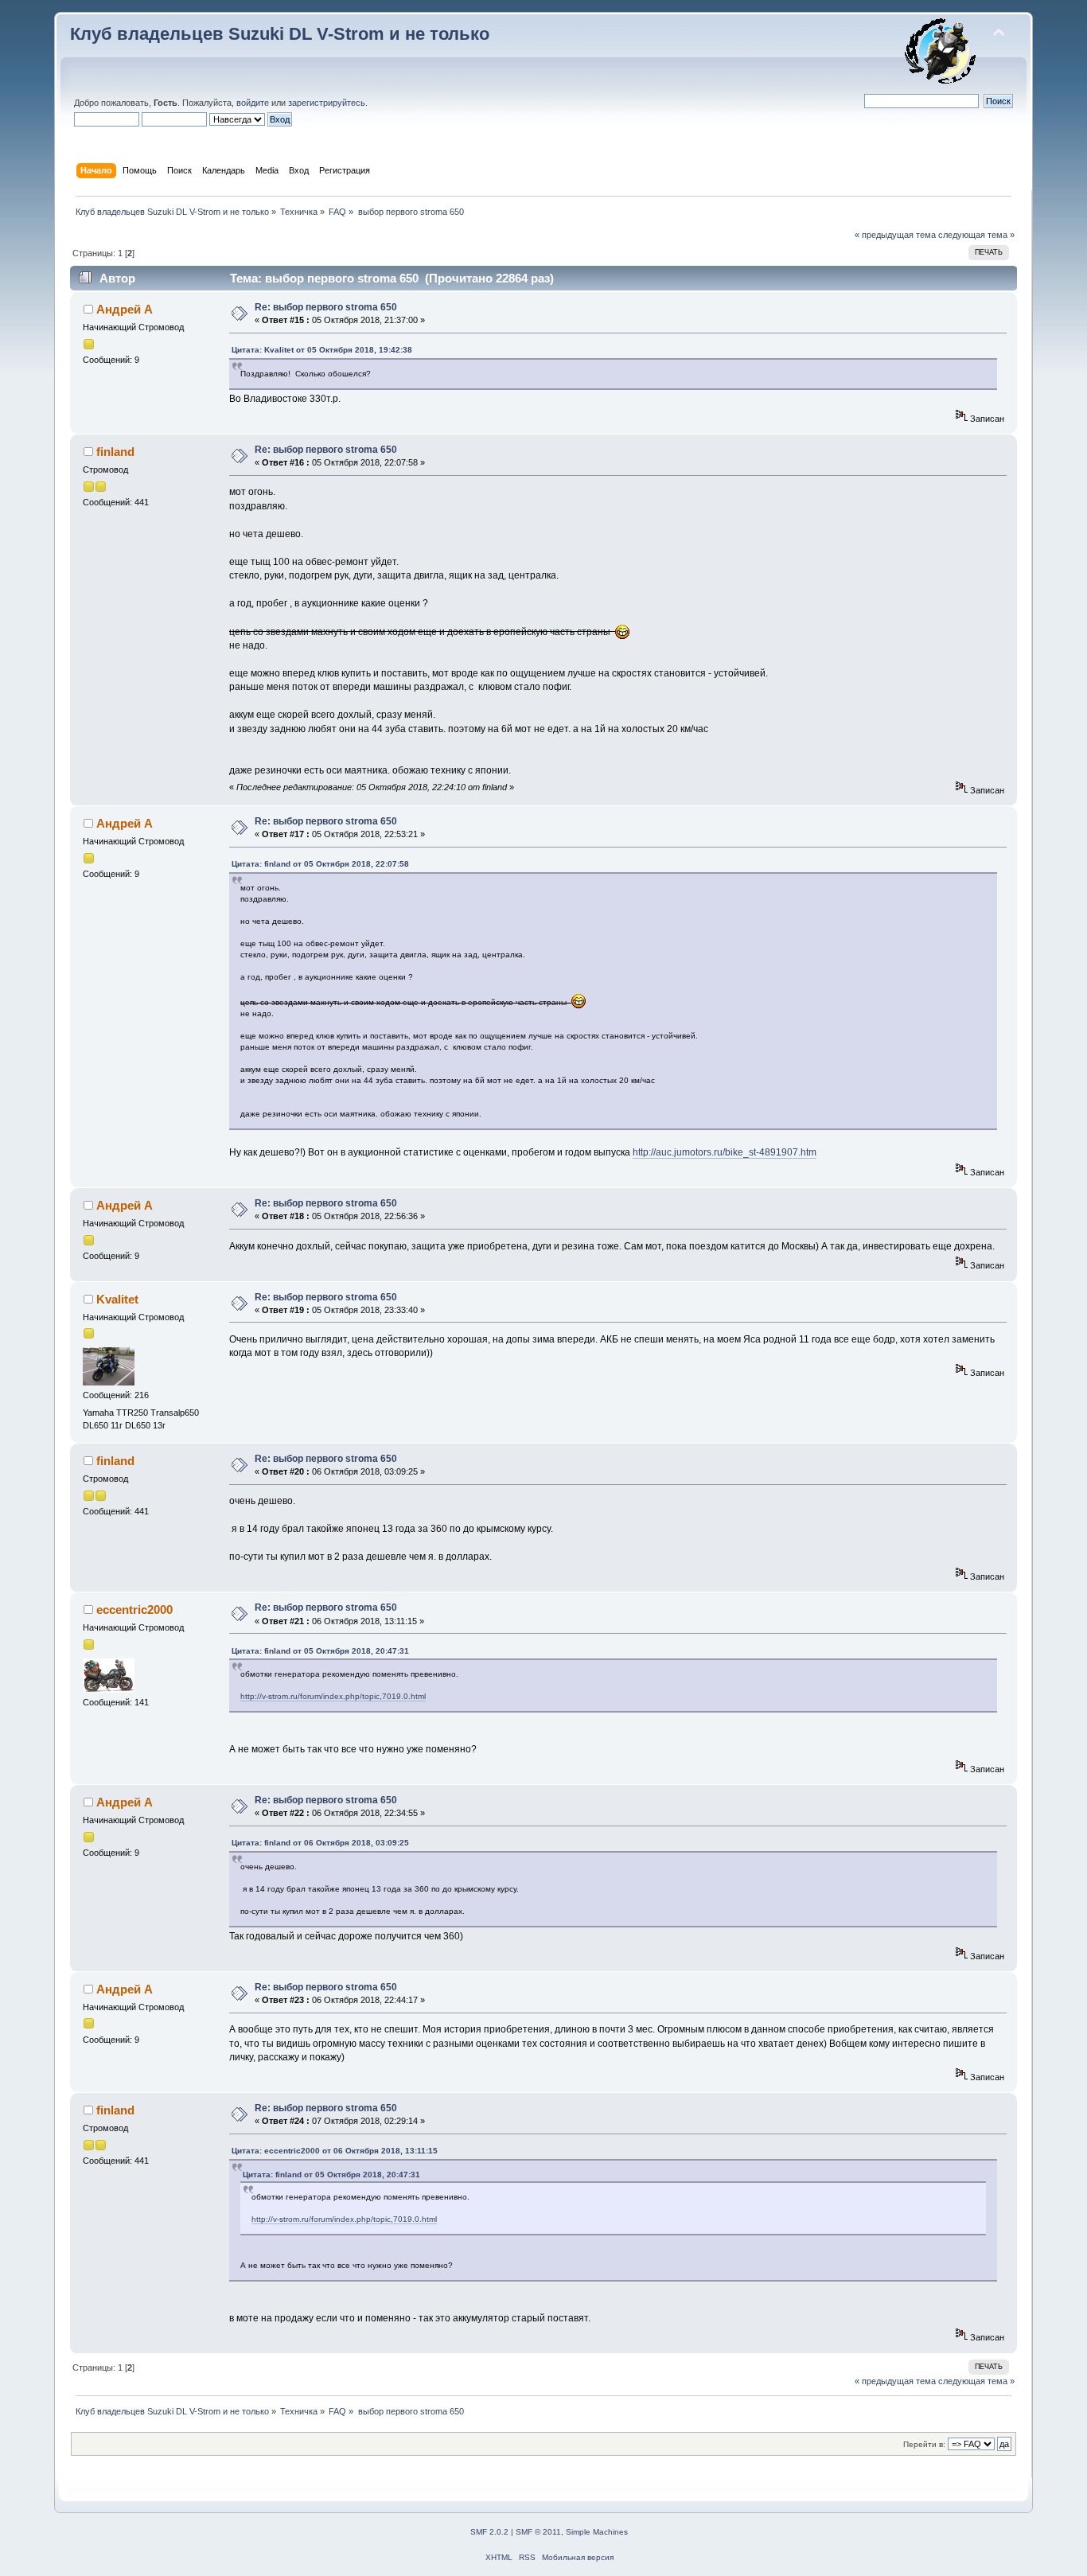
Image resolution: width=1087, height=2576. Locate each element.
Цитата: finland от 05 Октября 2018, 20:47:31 (320, 1651)
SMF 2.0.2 (489, 2532)
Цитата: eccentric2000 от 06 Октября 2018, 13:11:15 (335, 2151)
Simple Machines (597, 2532)
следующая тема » (976, 235)
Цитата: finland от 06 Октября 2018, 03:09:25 (320, 1843)
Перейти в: (924, 2444)
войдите (253, 103)
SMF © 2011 (538, 2532)
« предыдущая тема (895, 235)
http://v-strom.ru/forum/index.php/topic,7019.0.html (333, 1696)
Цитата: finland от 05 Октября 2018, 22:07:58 (320, 864)
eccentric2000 (134, 1610)
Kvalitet (117, 1299)
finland (115, 452)
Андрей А (125, 309)
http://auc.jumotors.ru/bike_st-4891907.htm (725, 1152)
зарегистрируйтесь (327, 103)
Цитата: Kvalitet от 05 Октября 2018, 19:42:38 (322, 350)
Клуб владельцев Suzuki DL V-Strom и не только (280, 34)
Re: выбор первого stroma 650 (326, 307)
